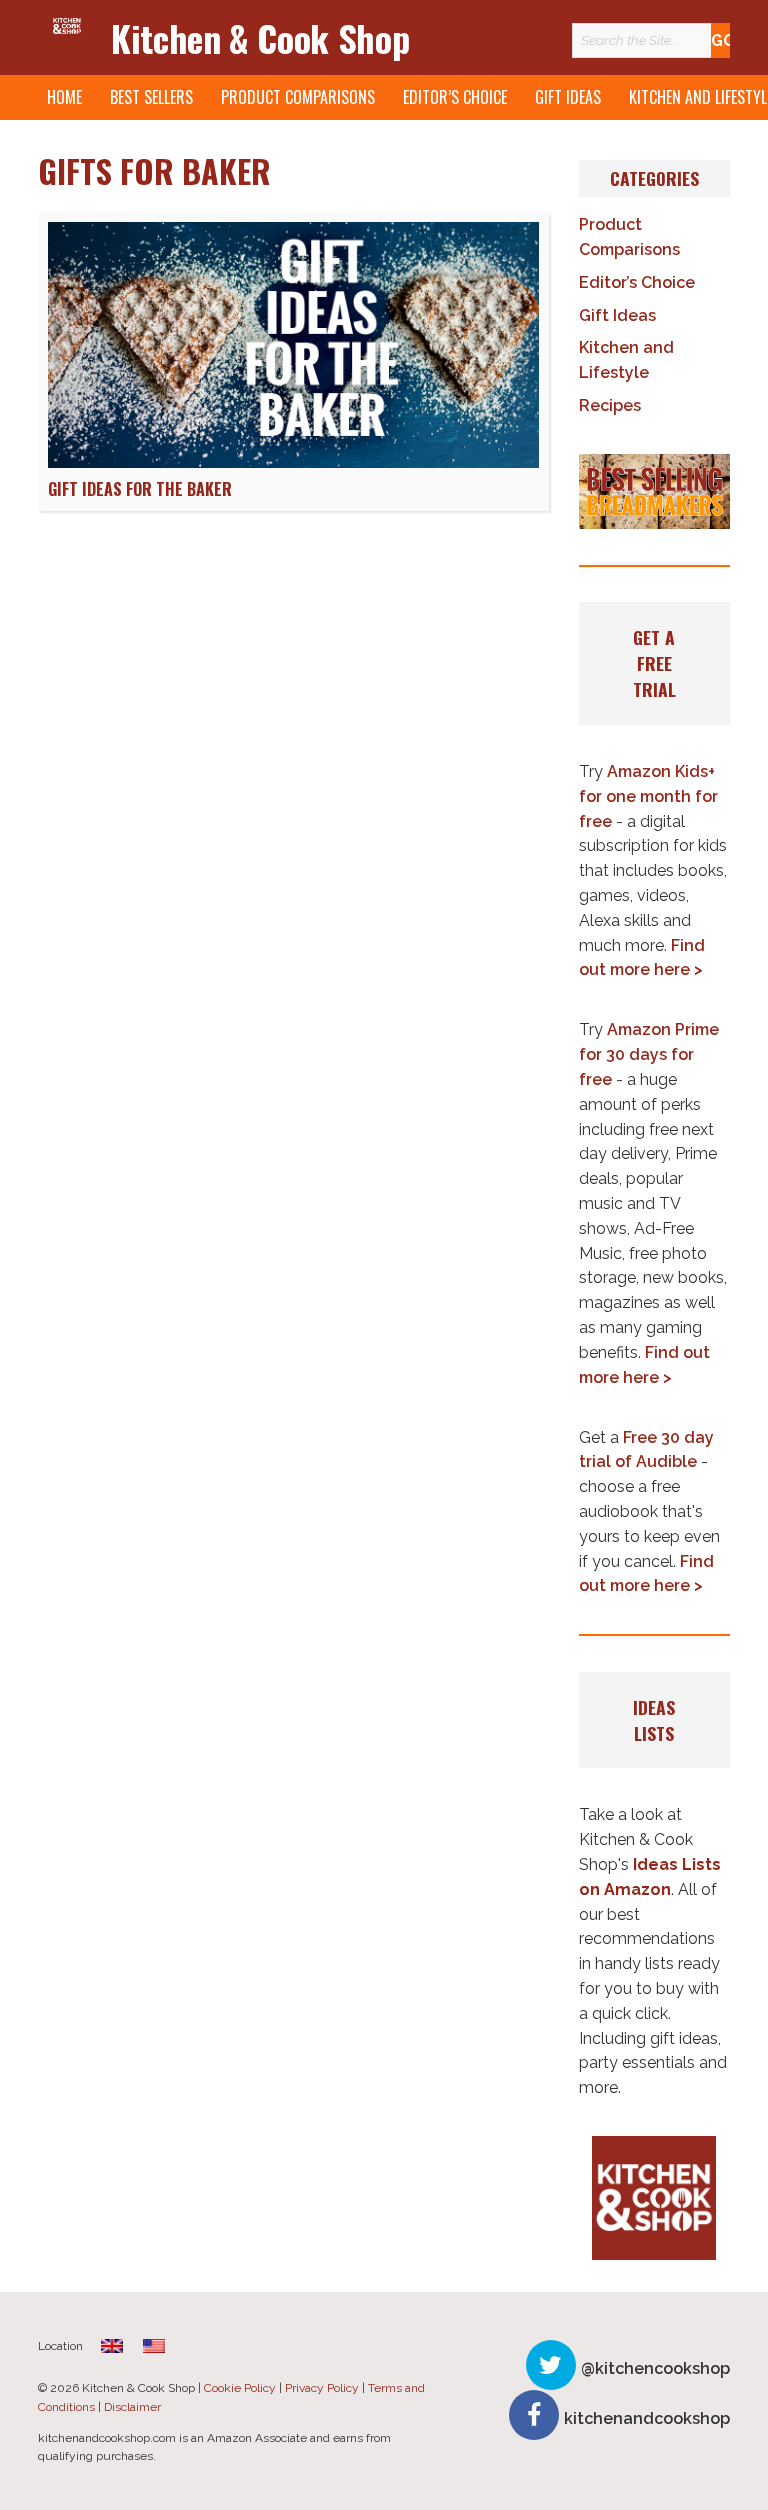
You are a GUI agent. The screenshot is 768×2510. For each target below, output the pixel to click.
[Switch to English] (154, 2345)
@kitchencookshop (655, 2368)
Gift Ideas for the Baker (140, 489)
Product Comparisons (298, 97)
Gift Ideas (568, 97)
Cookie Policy (240, 2388)
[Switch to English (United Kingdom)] (112, 2345)
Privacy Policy (322, 2388)
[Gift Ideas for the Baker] (293, 462)
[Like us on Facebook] (534, 2415)
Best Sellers (151, 97)
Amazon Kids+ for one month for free (648, 796)
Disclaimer (132, 2407)
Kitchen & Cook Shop (260, 37)
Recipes (610, 405)
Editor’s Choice (455, 97)
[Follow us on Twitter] (551, 2365)
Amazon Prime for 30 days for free (649, 1054)
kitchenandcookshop (647, 2418)
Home (64, 97)
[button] (654, 491)
